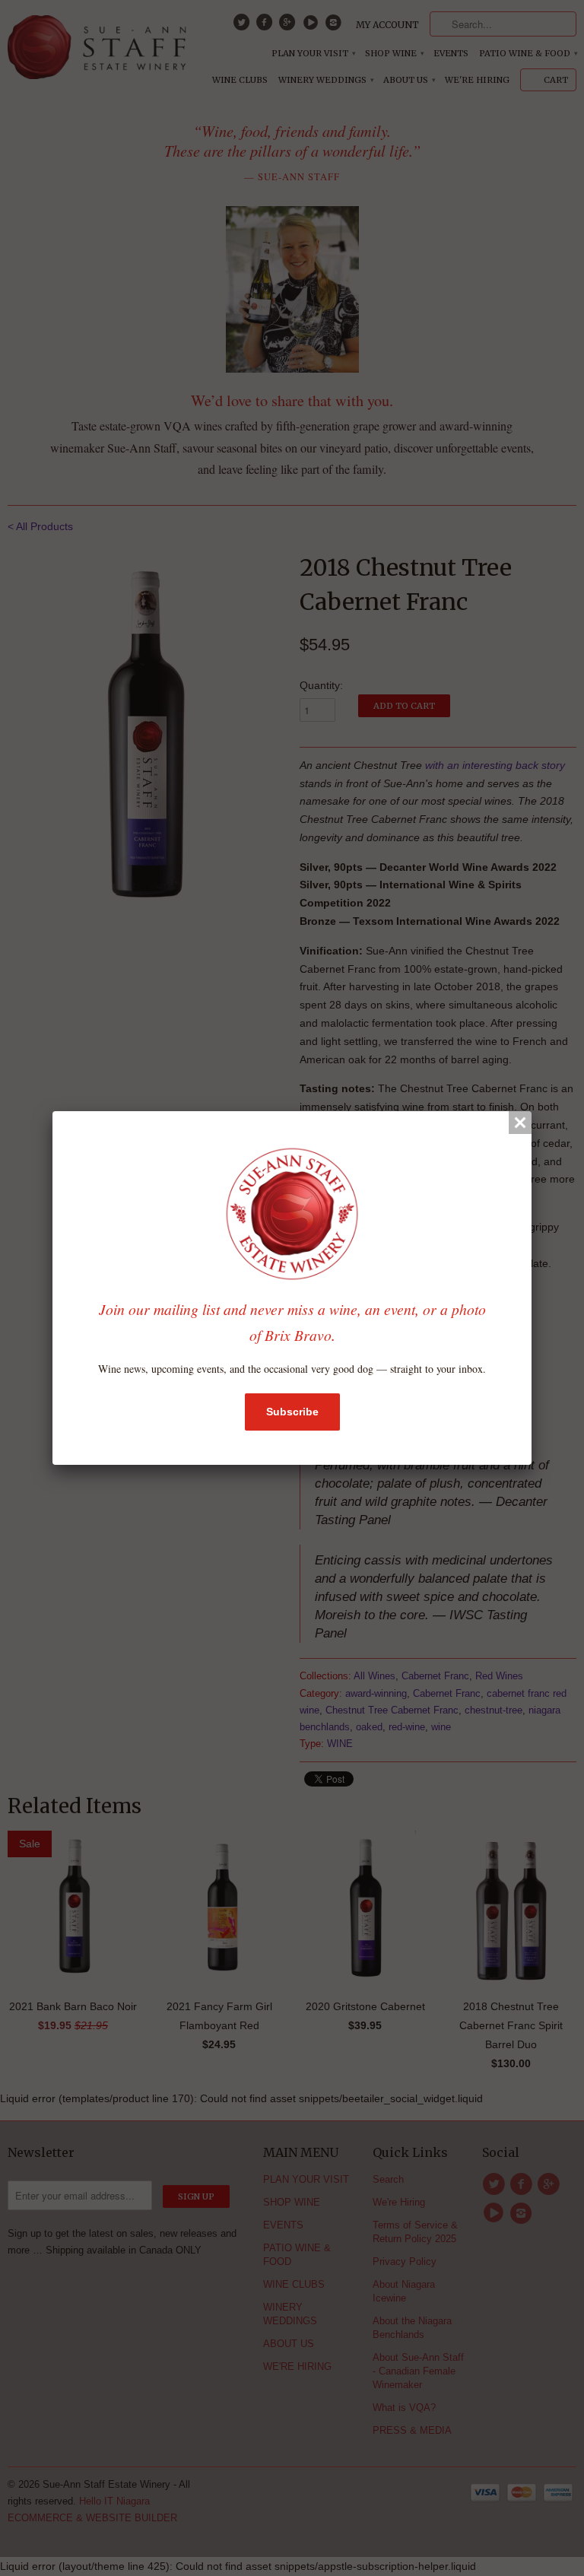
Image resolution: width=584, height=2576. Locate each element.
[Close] (520, 1123)
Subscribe (292, 1412)
